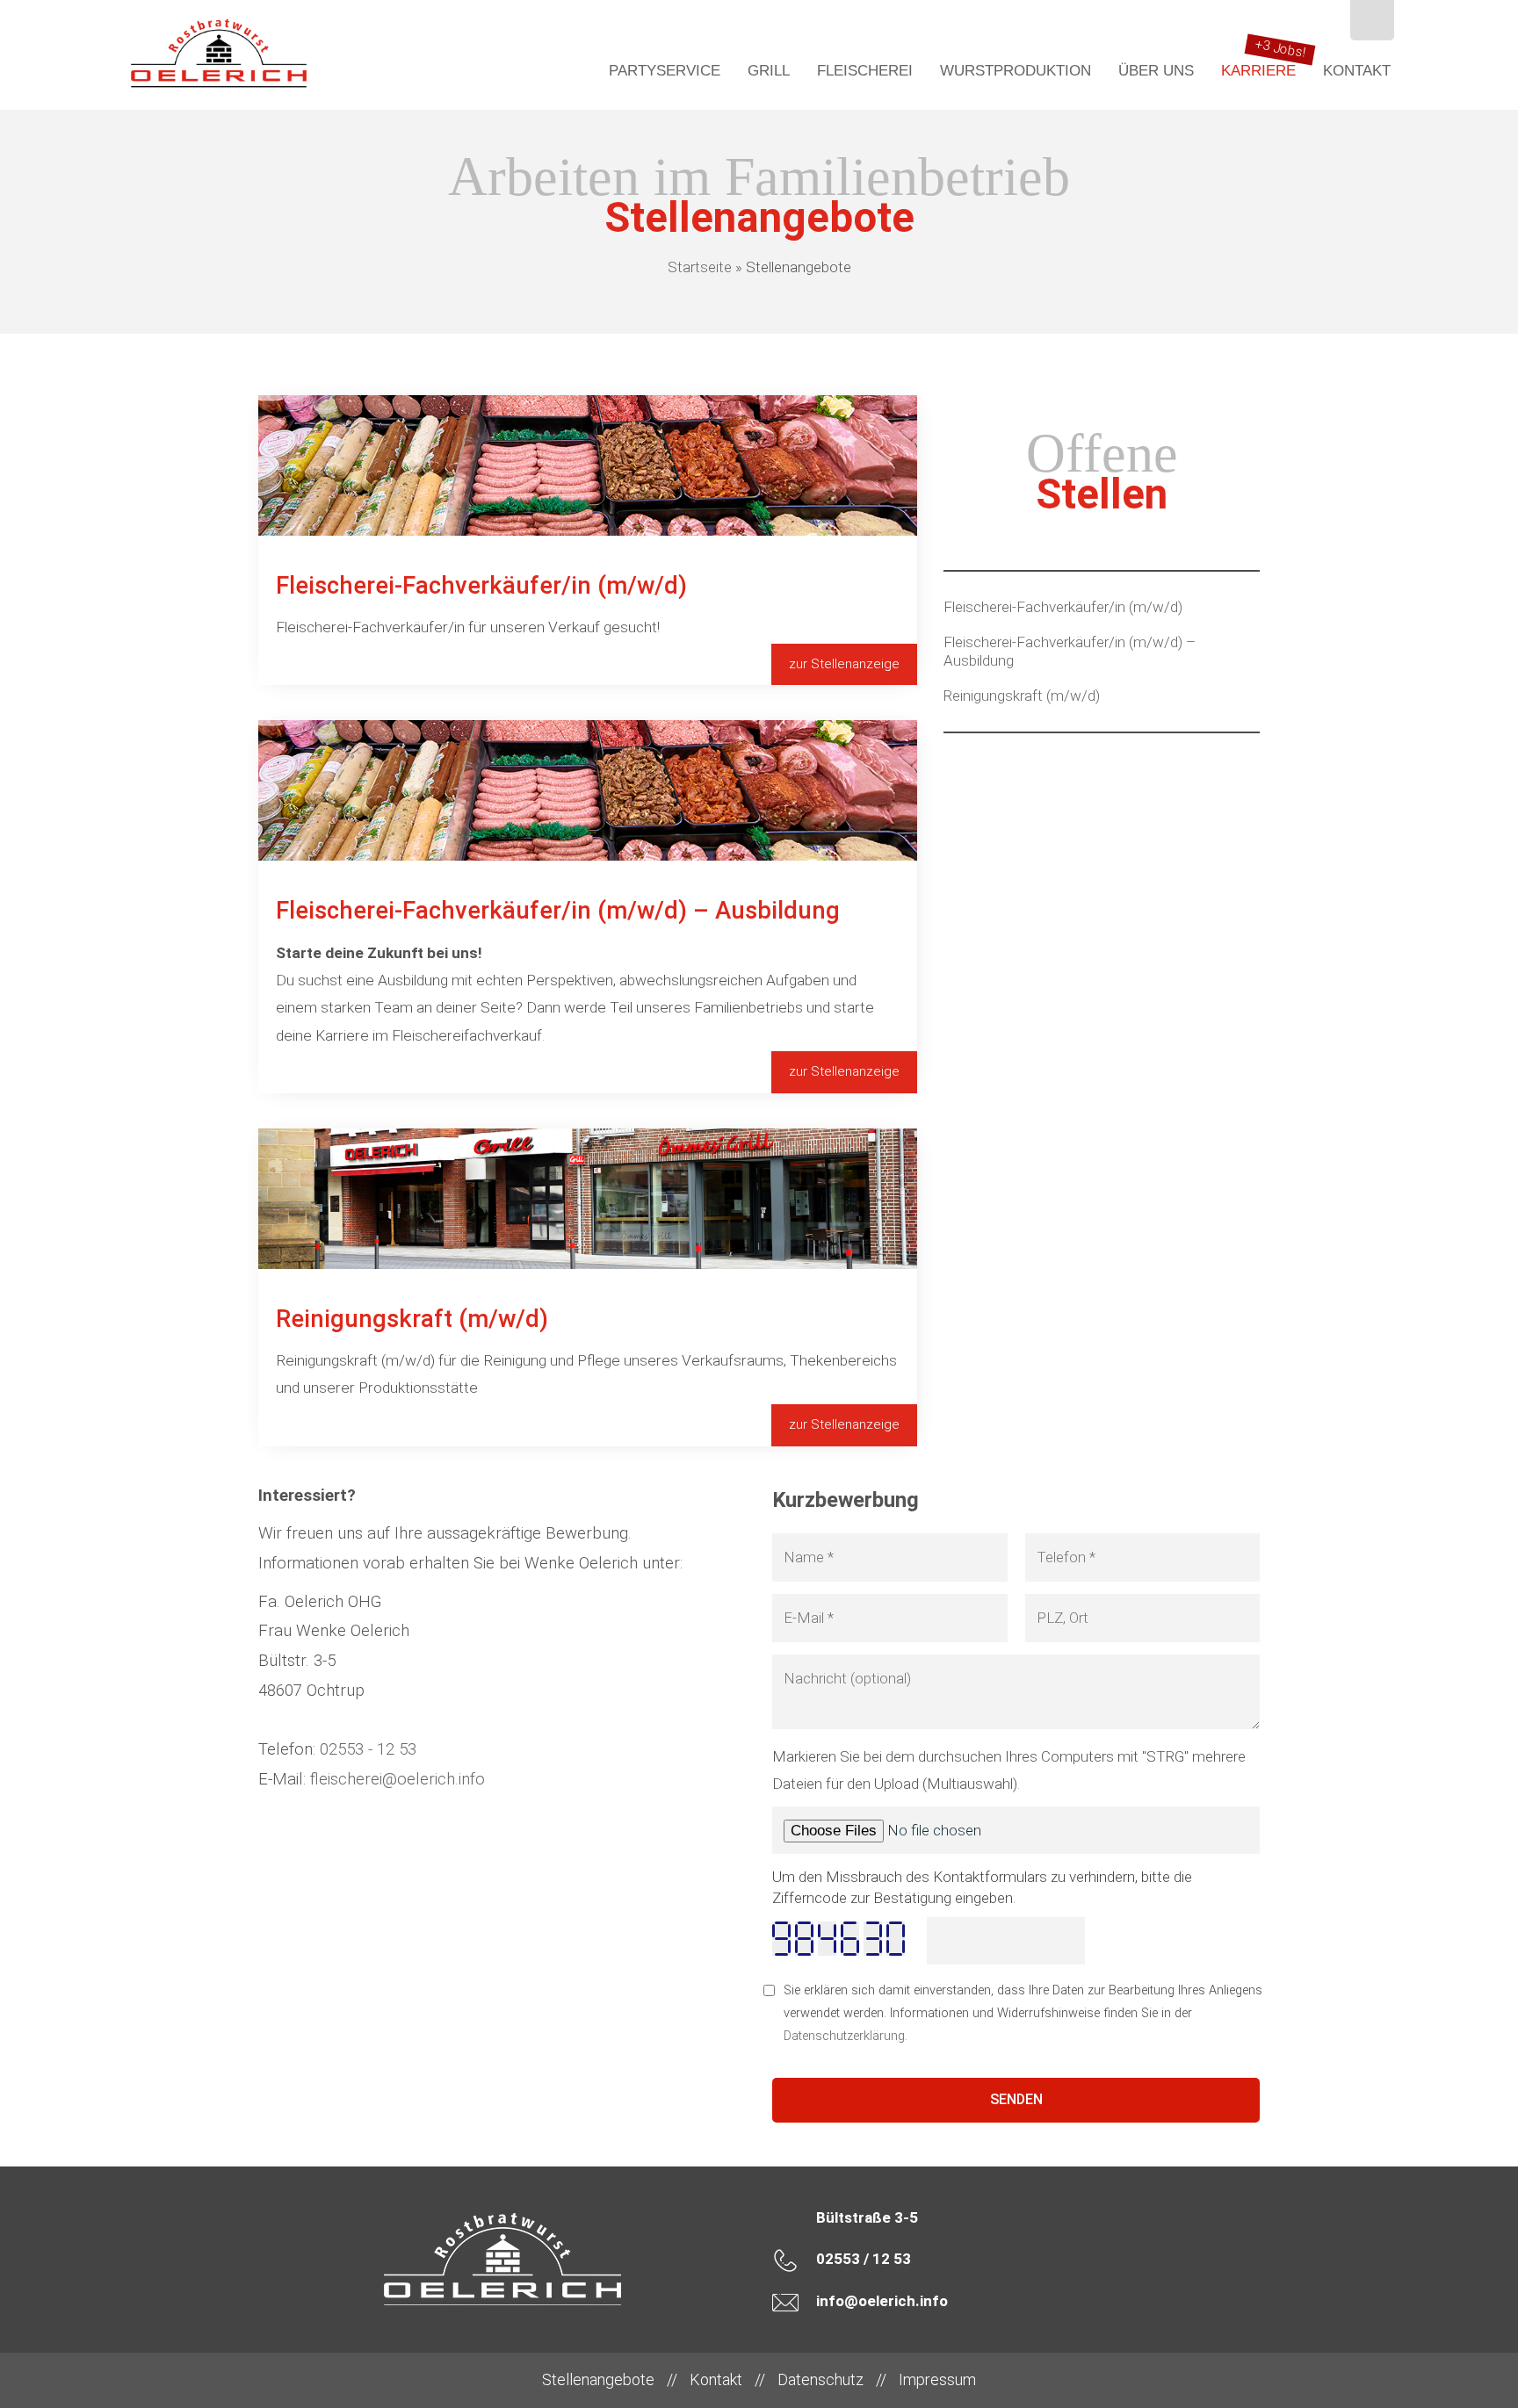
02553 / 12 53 (864, 2259)
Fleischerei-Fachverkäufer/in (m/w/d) (1063, 607)
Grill (769, 71)
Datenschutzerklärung (844, 2036)
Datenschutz (820, 2379)
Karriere (1258, 71)
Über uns (1156, 71)
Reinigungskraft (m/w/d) (1022, 696)
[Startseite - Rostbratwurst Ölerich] (219, 55)
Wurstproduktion (1016, 71)
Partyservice (665, 71)
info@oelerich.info (882, 2301)
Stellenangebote (598, 2379)
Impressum (937, 2379)
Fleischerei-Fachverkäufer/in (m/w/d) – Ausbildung (1070, 651)
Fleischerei (865, 71)
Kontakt (1357, 71)
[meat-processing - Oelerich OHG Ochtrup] (1372, 20)
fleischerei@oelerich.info (398, 1779)
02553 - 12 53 (368, 1749)
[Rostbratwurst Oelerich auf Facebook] (1325, 23)
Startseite (700, 267)
